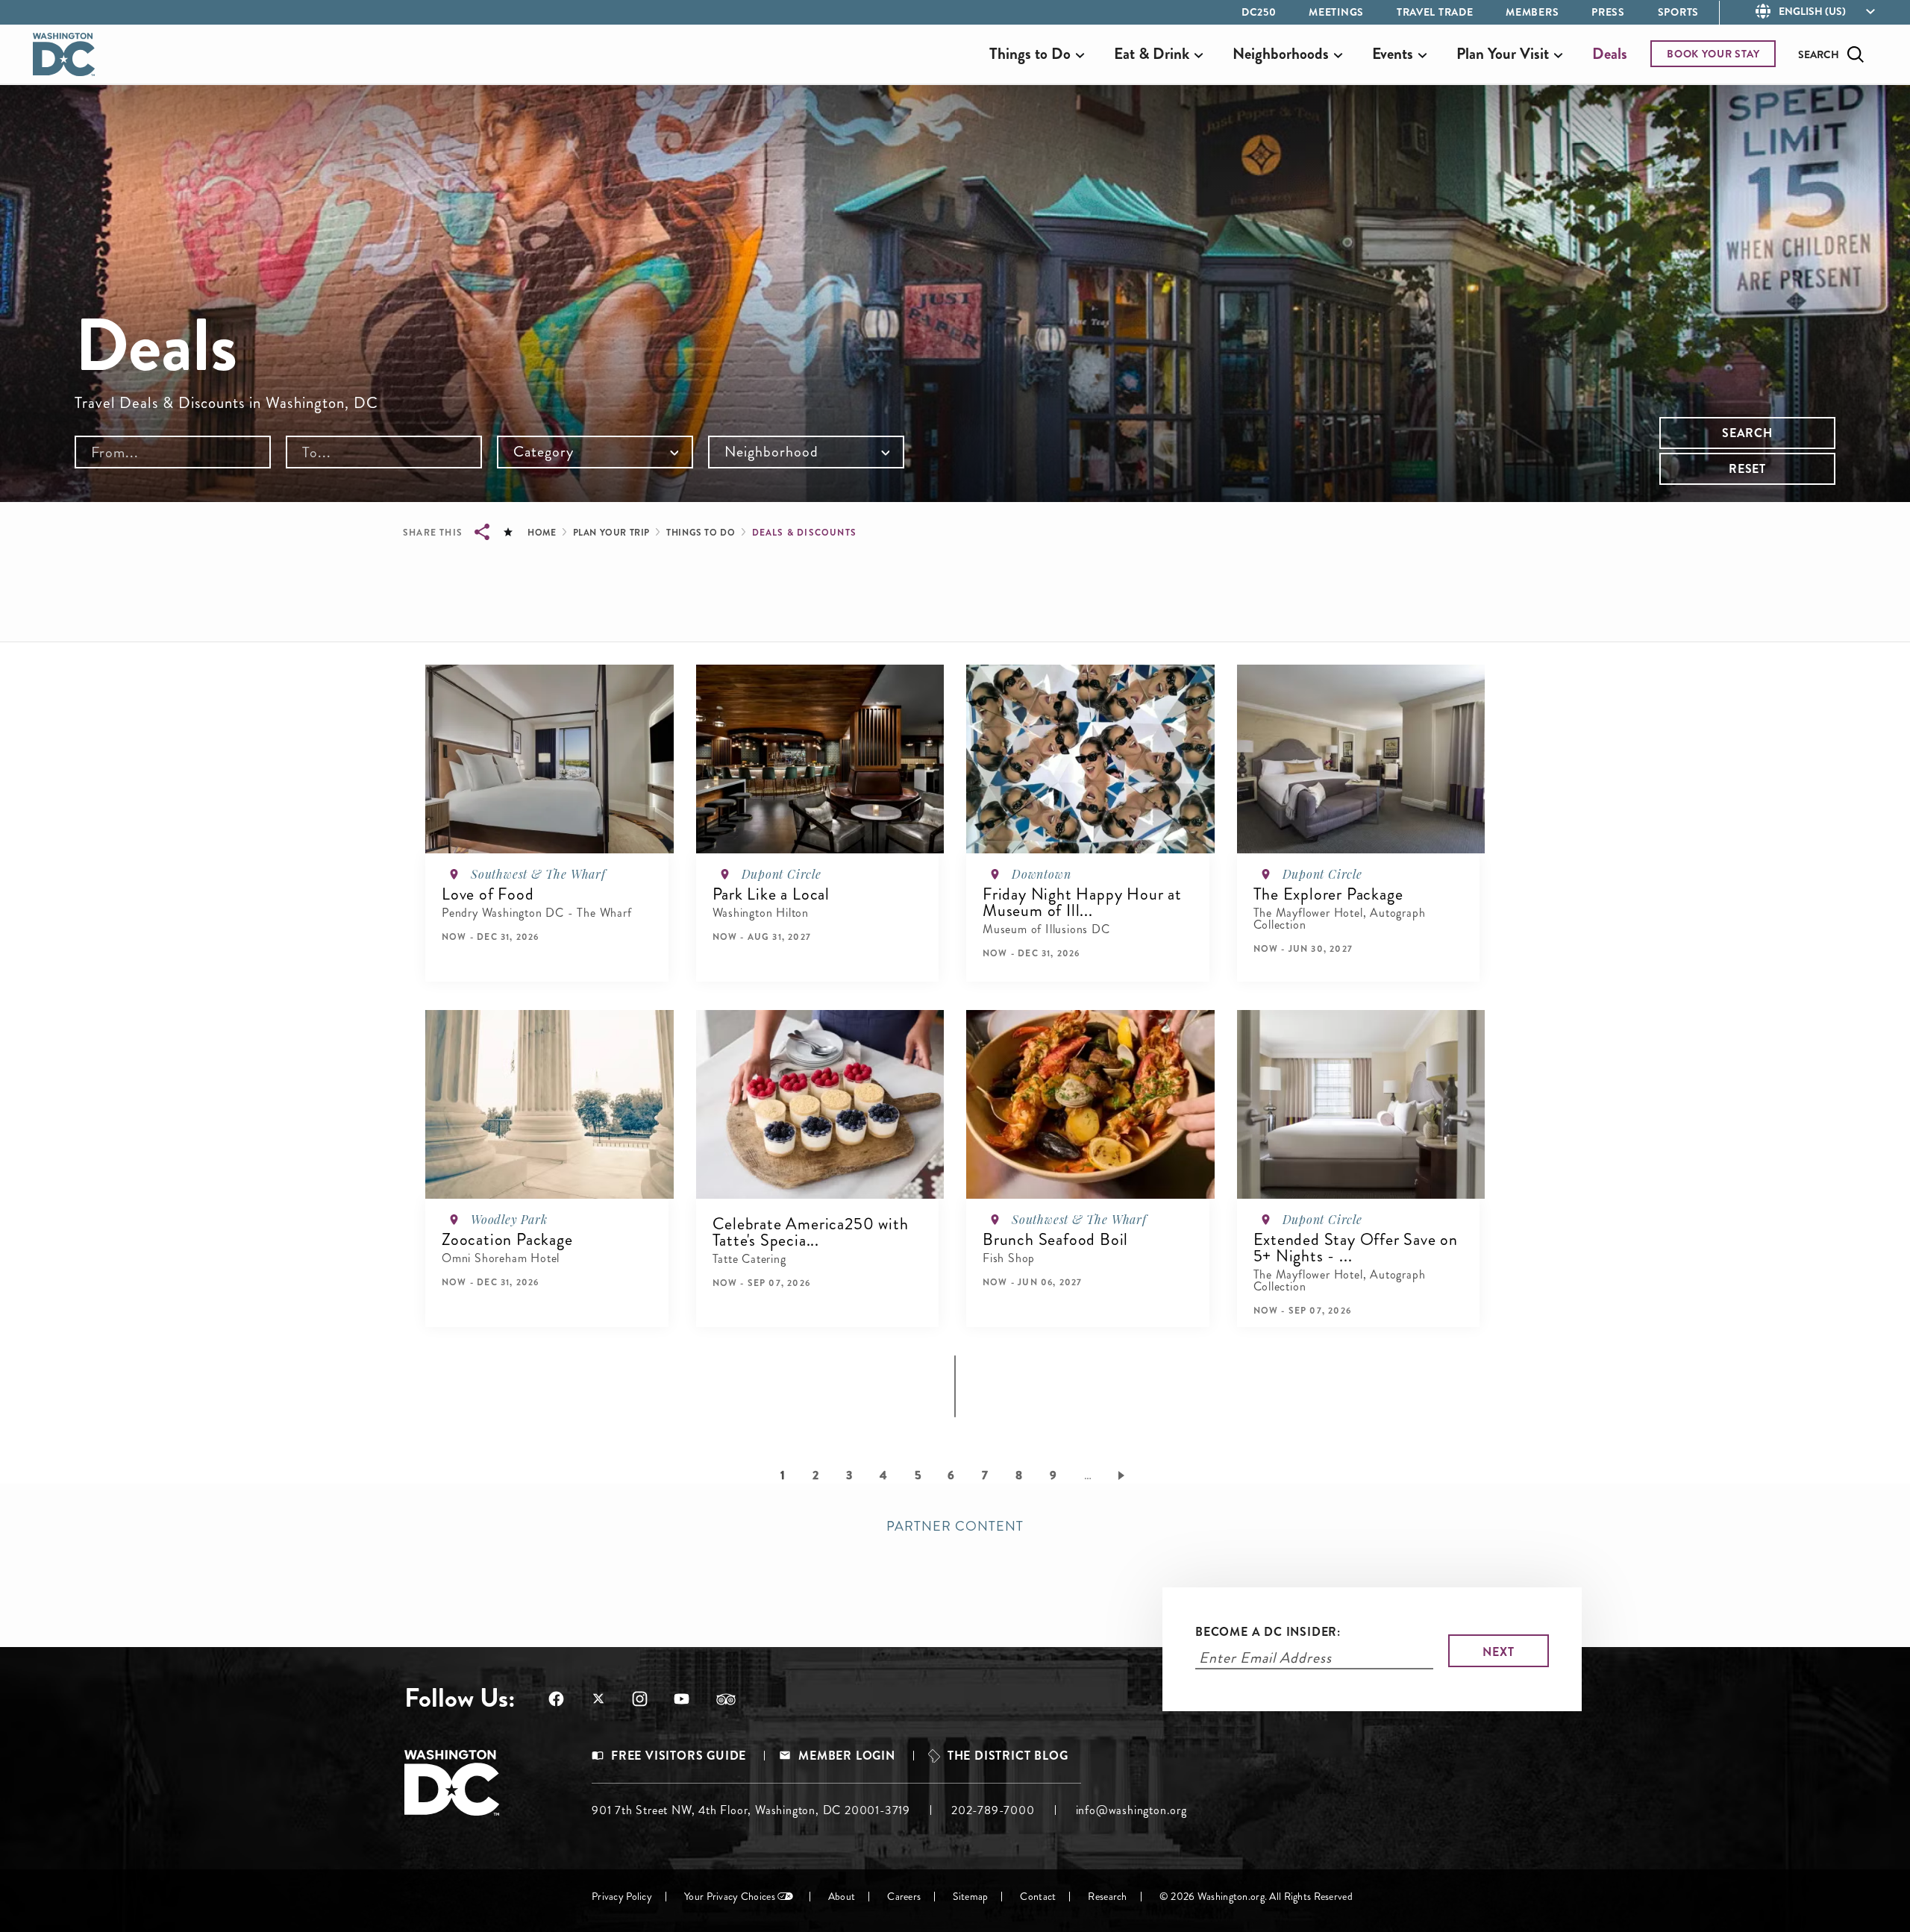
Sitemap (970, 1897)
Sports (1678, 12)
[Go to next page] (1124, 1475)
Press (1608, 12)
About (842, 1897)
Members (1532, 12)
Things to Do (701, 533)
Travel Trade (1435, 12)
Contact (1038, 1897)
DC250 (1259, 12)
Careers (904, 1897)
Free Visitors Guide (679, 1756)
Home (542, 533)
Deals (1610, 54)
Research (1107, 1897)
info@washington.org (1131, 1810)
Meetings (1336, 12)
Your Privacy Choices (730, 1897)
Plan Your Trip (611, 533)
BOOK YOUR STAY (1713, 54)
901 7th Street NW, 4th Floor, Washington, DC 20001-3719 (751, 1810)
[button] (491, 963)
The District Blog (1008, 1756)
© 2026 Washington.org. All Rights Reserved (1256, 1897)
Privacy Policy (622, 1897)
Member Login (847, 1756)
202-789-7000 (993, 1810)
